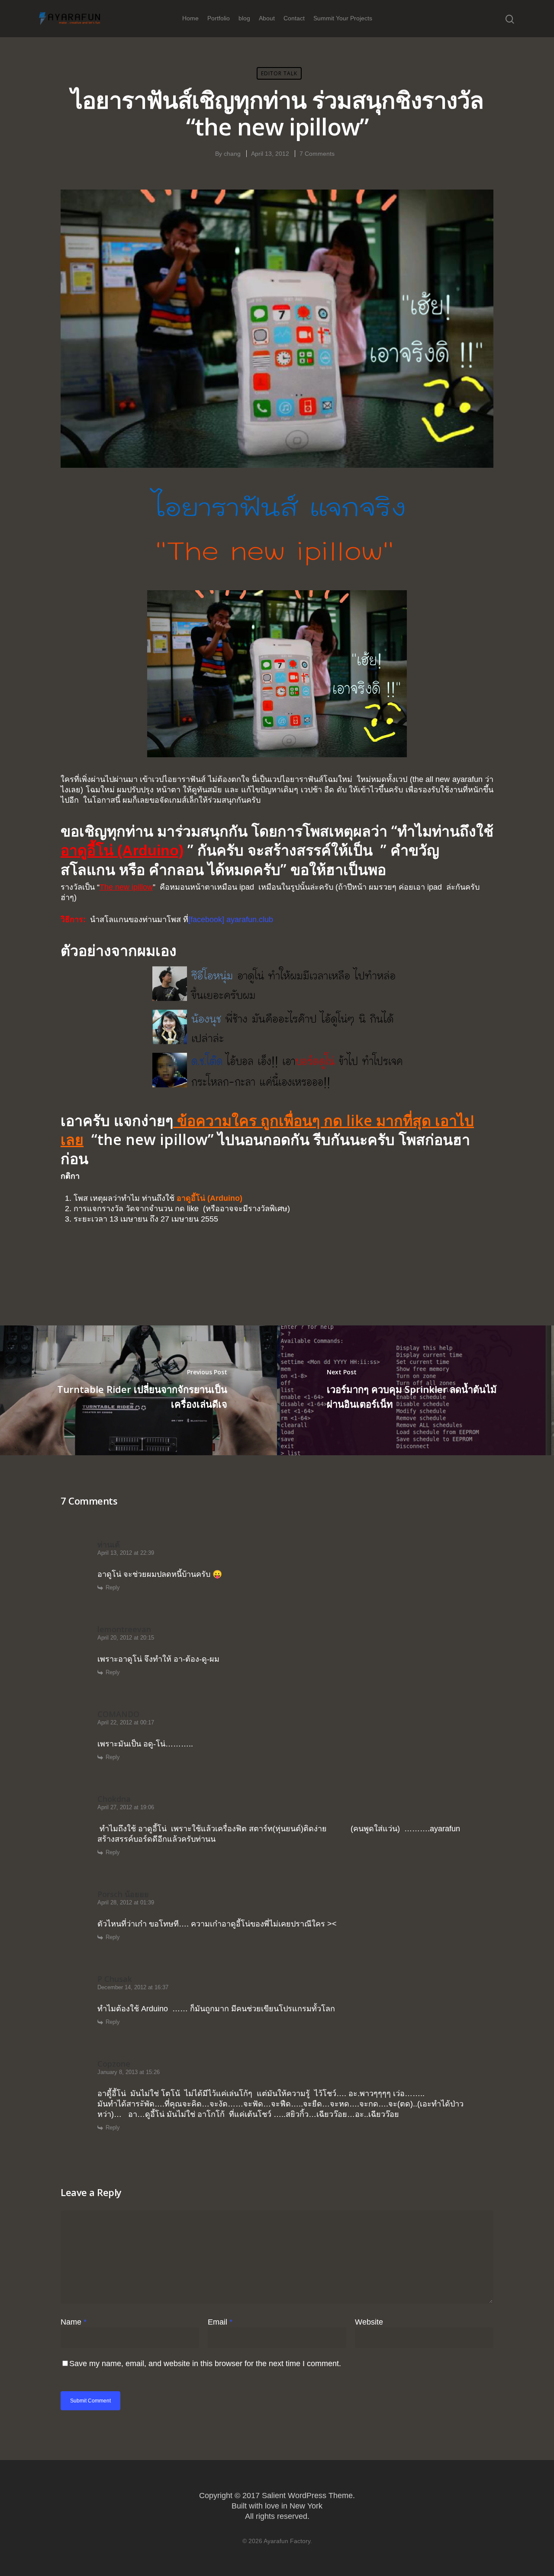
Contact (294, 18)
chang (232, 154)
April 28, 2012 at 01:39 (126, 1902)
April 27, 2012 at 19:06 (126, 1807)
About (267, 18)
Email (220, 2322)
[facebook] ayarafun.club (231, 920)
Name (74, 2322)
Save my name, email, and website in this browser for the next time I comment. (205, 2364)
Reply (113, 1587)
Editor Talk (279, 73)
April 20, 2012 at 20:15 (126, 1638)
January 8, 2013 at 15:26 (129, 2072)
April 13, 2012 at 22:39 (126, 1553)
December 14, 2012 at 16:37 (133, 1987)
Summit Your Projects (343, 18)
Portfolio (219, 18)
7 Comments (317, 154)
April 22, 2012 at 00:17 (126, 1722)
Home (190, 18)
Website (369, 2322)
